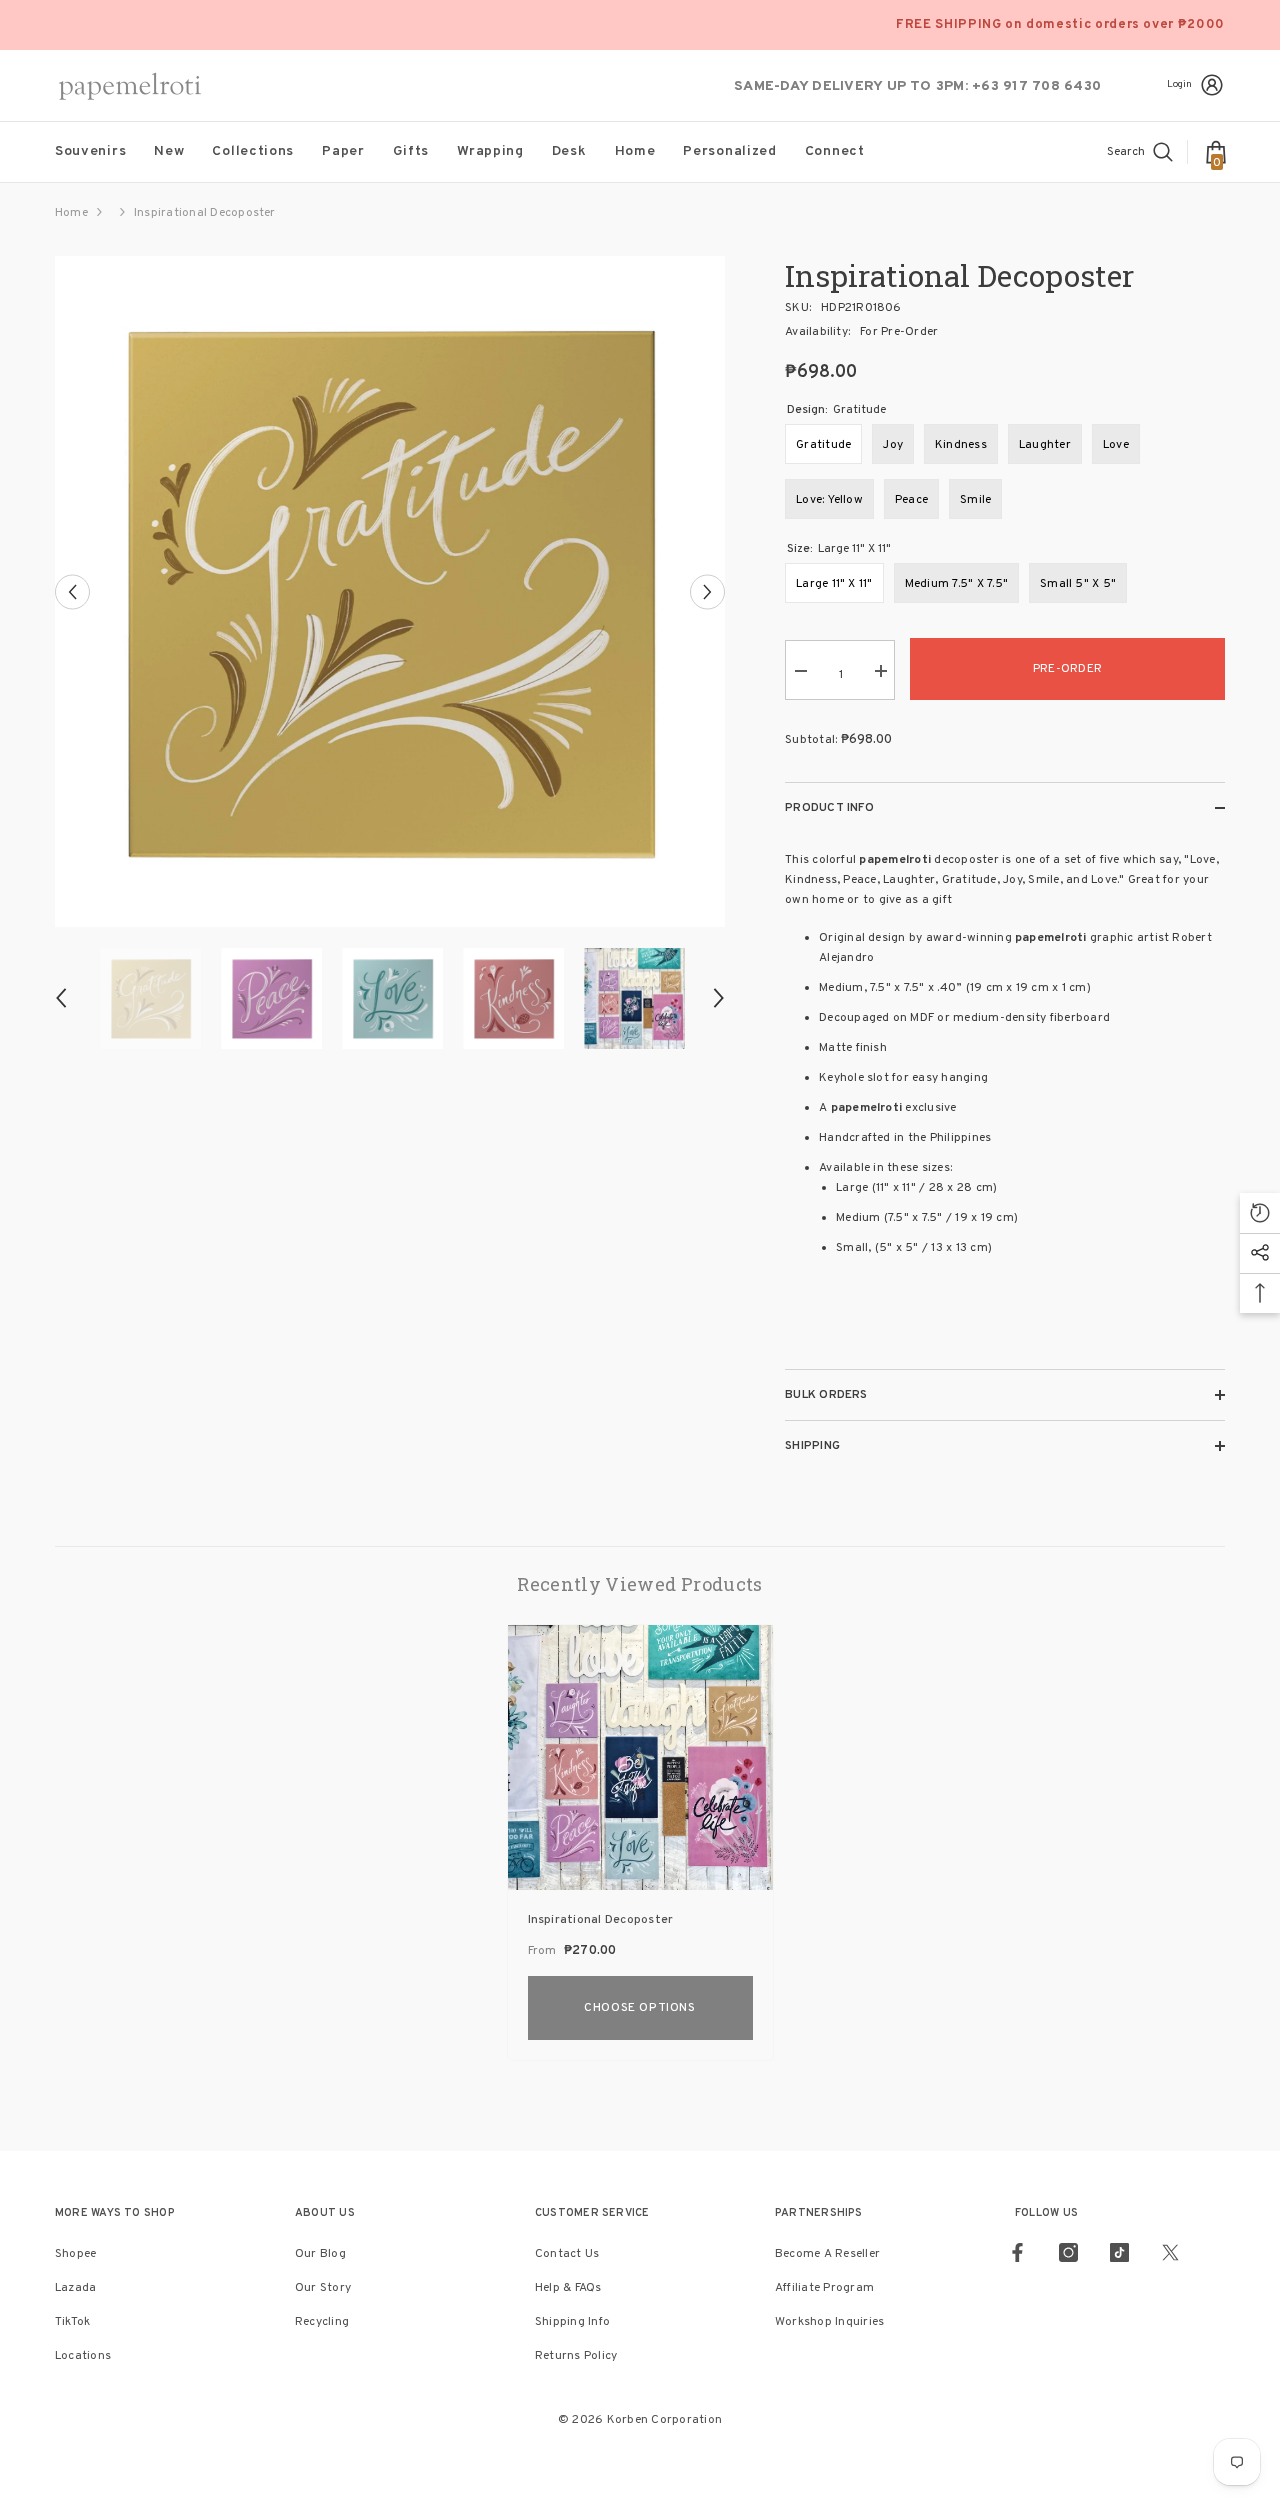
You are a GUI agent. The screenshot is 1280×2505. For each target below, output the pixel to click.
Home (71, 213)
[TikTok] (1119, 2252)
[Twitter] (1170, 2252)
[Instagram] (1068, 2252)
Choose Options (639, 2008)
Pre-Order (1067, 669)
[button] (72, 591)
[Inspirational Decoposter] (640, 1757)
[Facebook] (1017, 2252)
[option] (390, 591)
